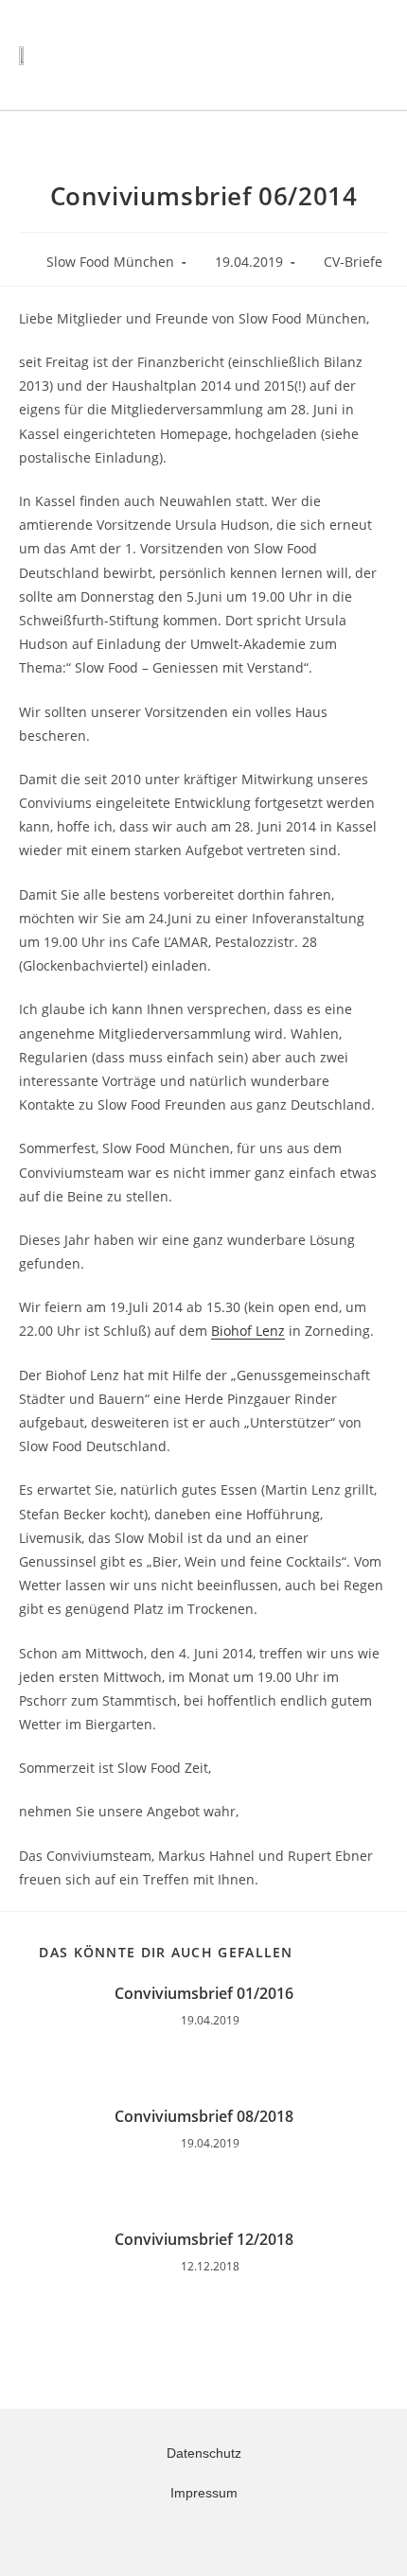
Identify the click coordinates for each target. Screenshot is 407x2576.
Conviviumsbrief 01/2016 (204, 1993)
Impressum (204, 2493)
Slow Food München (110, 262)
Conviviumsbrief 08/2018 (204, 2116)
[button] (327, 55)
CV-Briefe (353, 262)
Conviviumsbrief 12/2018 (204, 2239)
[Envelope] (193, 2536)
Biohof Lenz (248, 1331)
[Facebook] (214, 2536)
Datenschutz (204, 2453)
